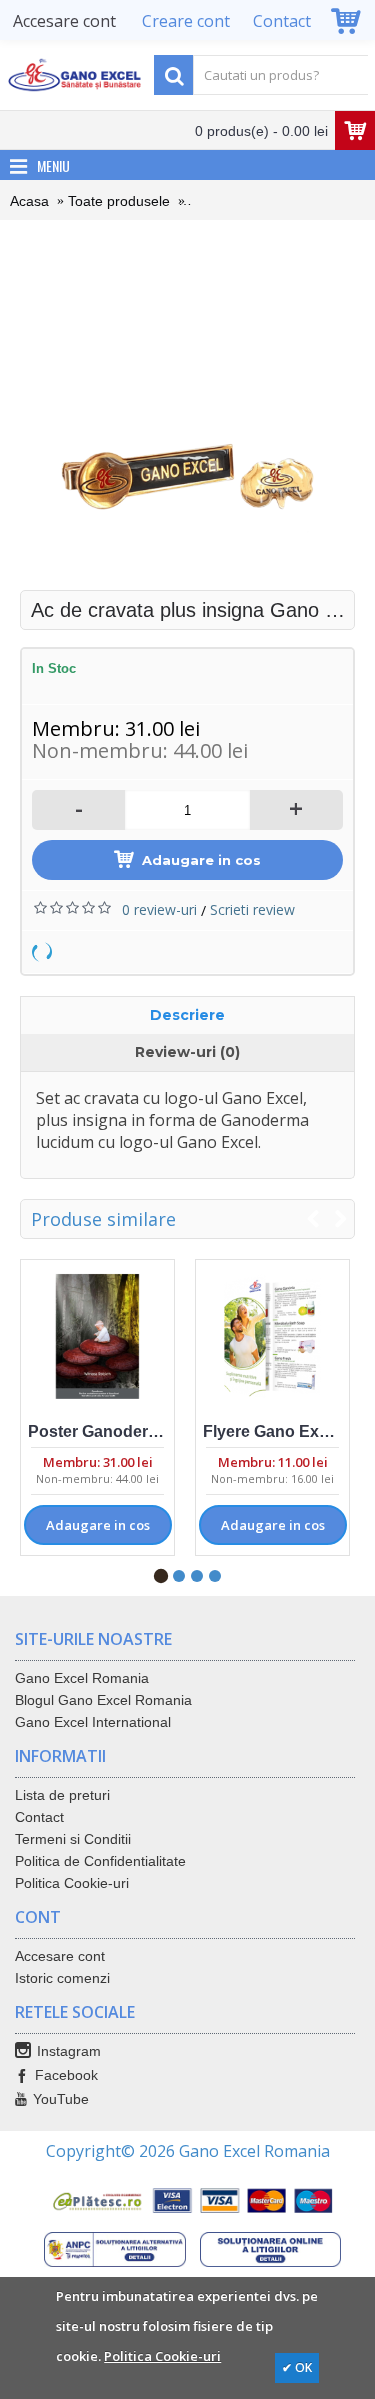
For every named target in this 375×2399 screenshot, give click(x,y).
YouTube (61, 2099)
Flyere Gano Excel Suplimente (276, 1431)
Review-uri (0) (187, 1052)
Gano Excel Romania (82, 1678)
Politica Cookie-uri (72, 1883)
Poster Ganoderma (99, 1431)
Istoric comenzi (62, 1978)
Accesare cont (60, 1956)
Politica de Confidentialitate (100, 1861)
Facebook (66, 2075)
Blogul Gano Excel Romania (103, 1700)
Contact (39, 1817)
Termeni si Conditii (73, 1839)
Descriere (187, 1015)
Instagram (69, 2051)
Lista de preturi (62, 1795)
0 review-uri (159, 909)
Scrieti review (252, 909)
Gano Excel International (93, 1722)
